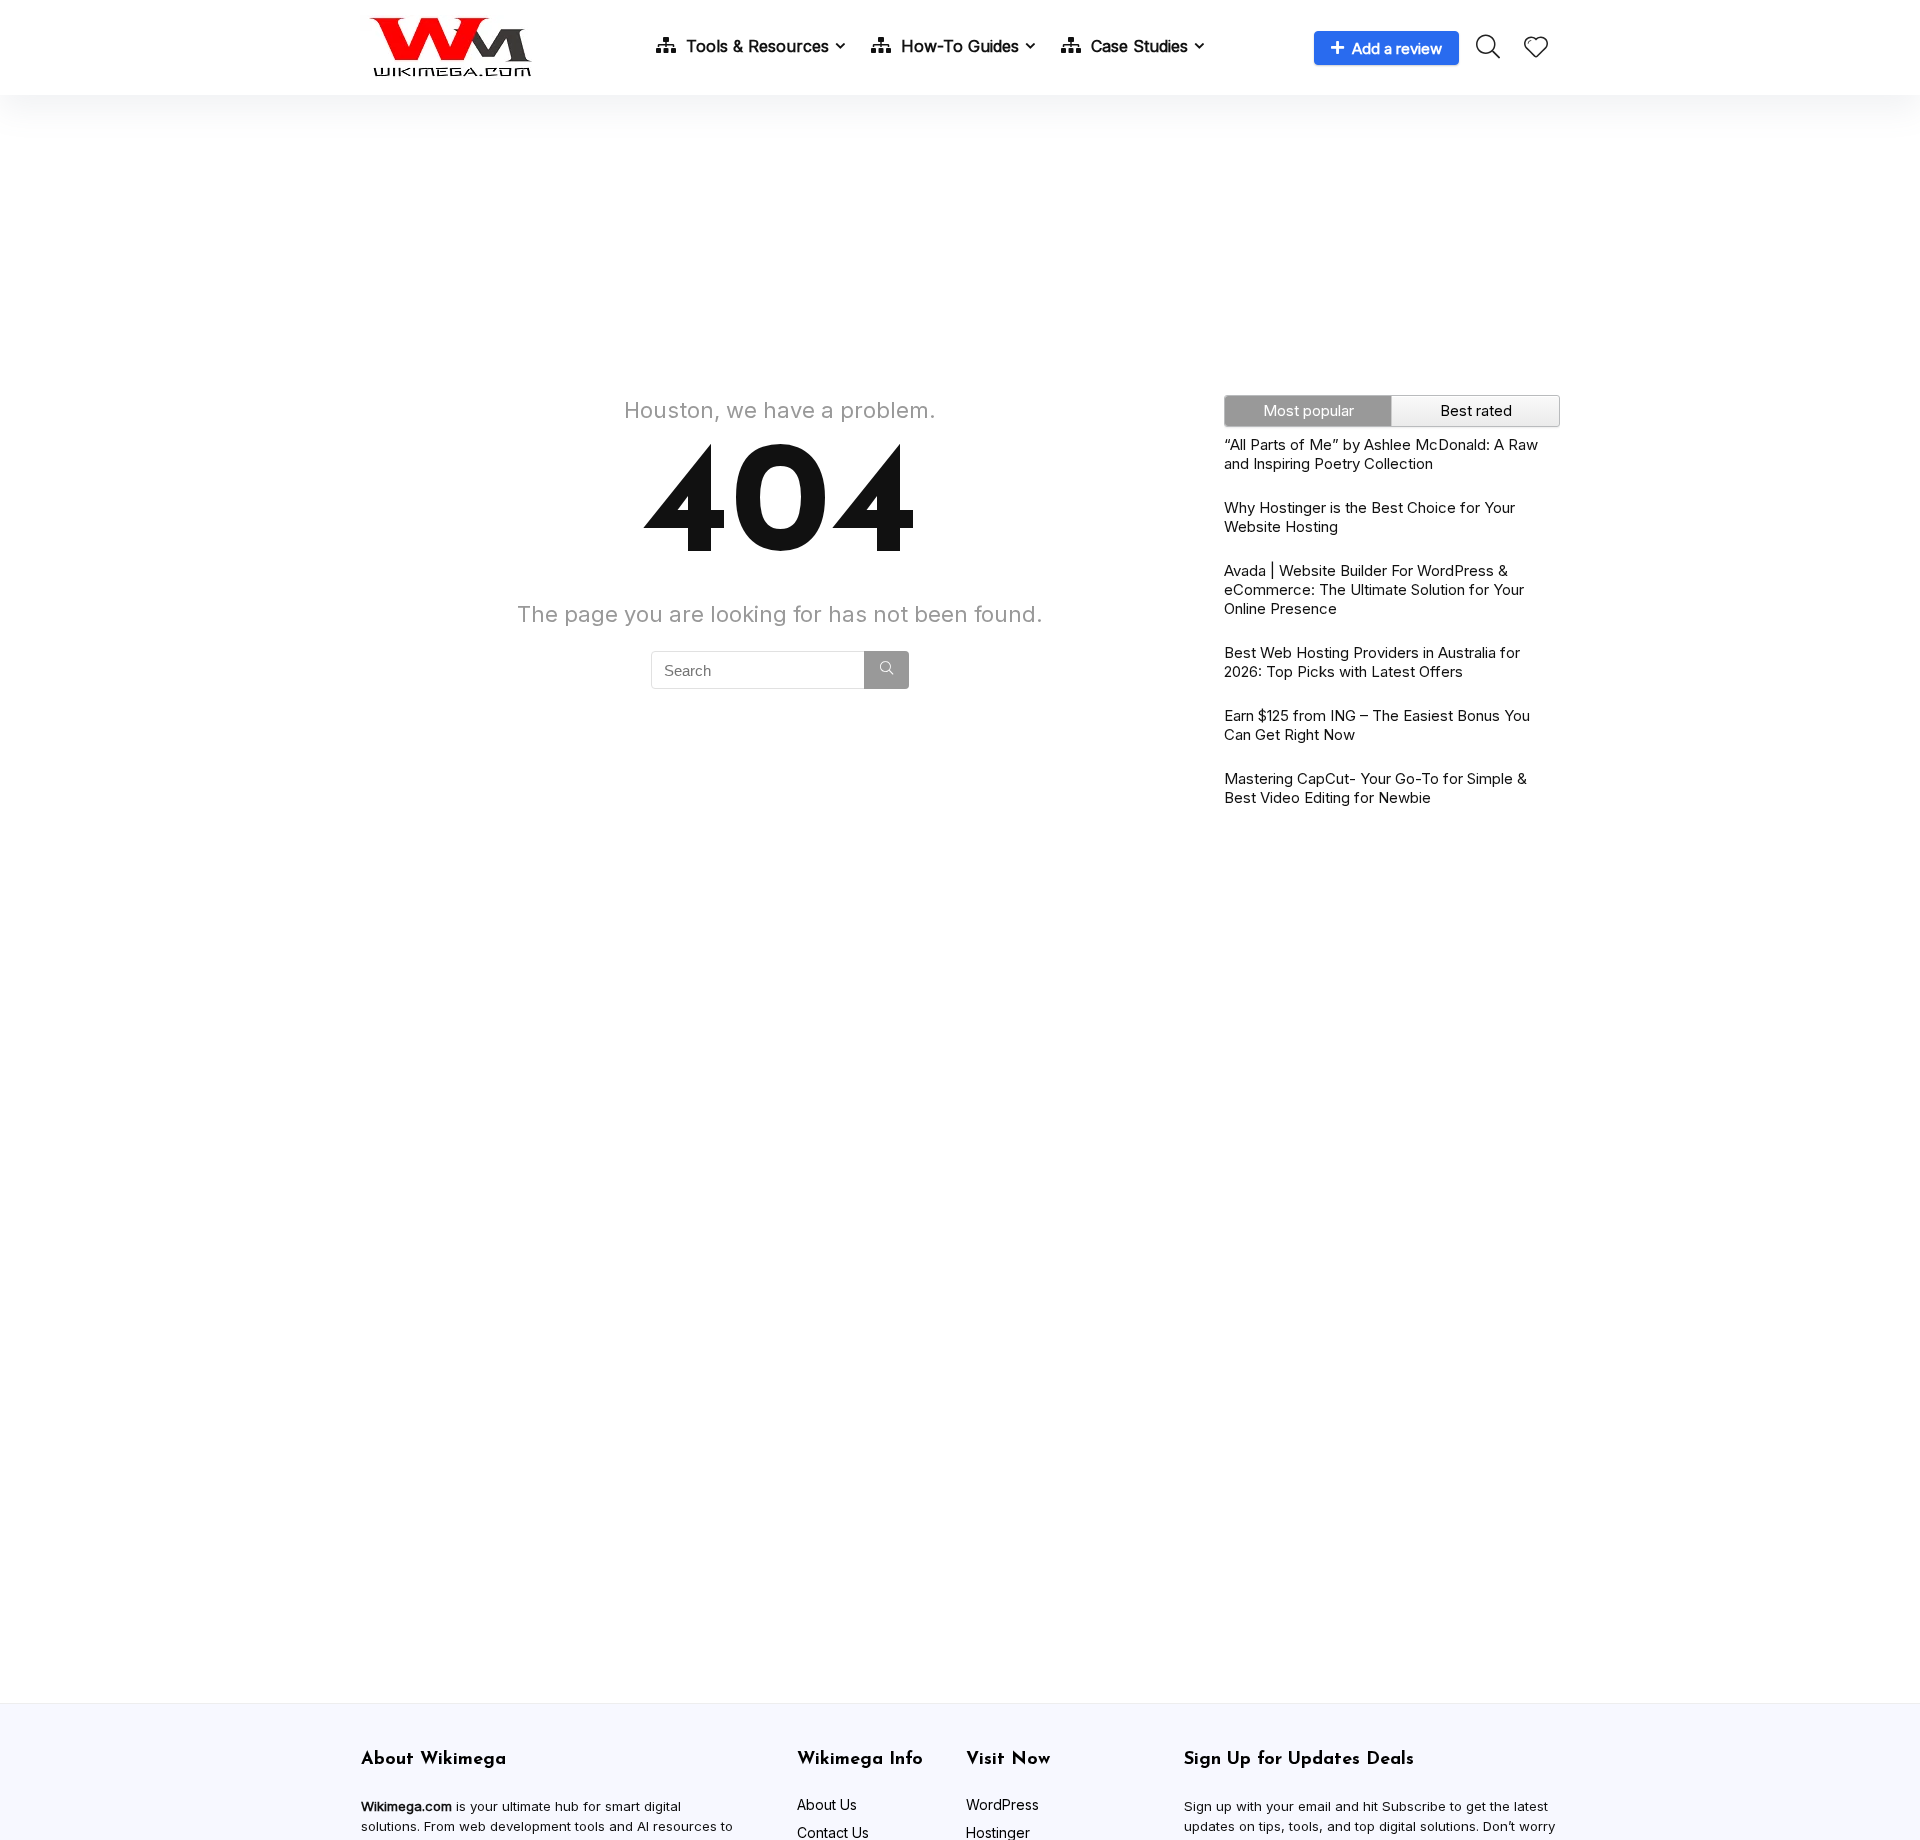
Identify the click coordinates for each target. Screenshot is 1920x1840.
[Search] (886, 670)
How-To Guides (957, 46)
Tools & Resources (755, 46)
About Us (827, 1804)
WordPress (1002, 1804)
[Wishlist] (1536, 48)
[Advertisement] (960, 235)
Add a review (1397, 48)
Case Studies (1137, 46)
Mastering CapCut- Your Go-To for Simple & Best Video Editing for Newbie (1375, 788)
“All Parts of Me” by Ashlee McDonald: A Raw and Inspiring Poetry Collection (1381, 454)
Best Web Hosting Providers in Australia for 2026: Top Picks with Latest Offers (1372, 662)
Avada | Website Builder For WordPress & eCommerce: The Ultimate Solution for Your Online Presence (1374, 589)
